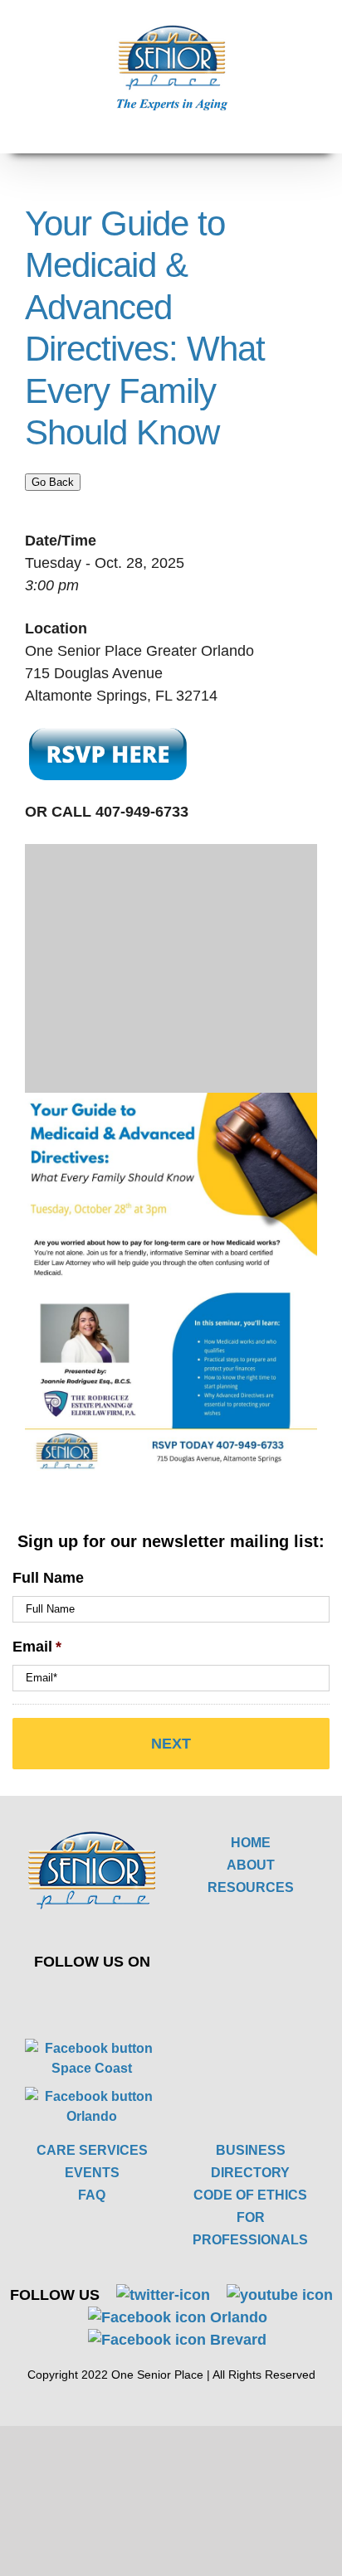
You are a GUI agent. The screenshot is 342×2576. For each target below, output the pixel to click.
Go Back (53, 482)
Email (37, 1647)
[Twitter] (80, 1998)
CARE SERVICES (92, 2150)
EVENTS (92, 2173)
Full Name (48, 1578)
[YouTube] (119, 1998)
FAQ (92, 2195)
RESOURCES (251, 1887)
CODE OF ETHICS (250, 2195)
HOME (251, 1843)
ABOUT (251, 1865)
